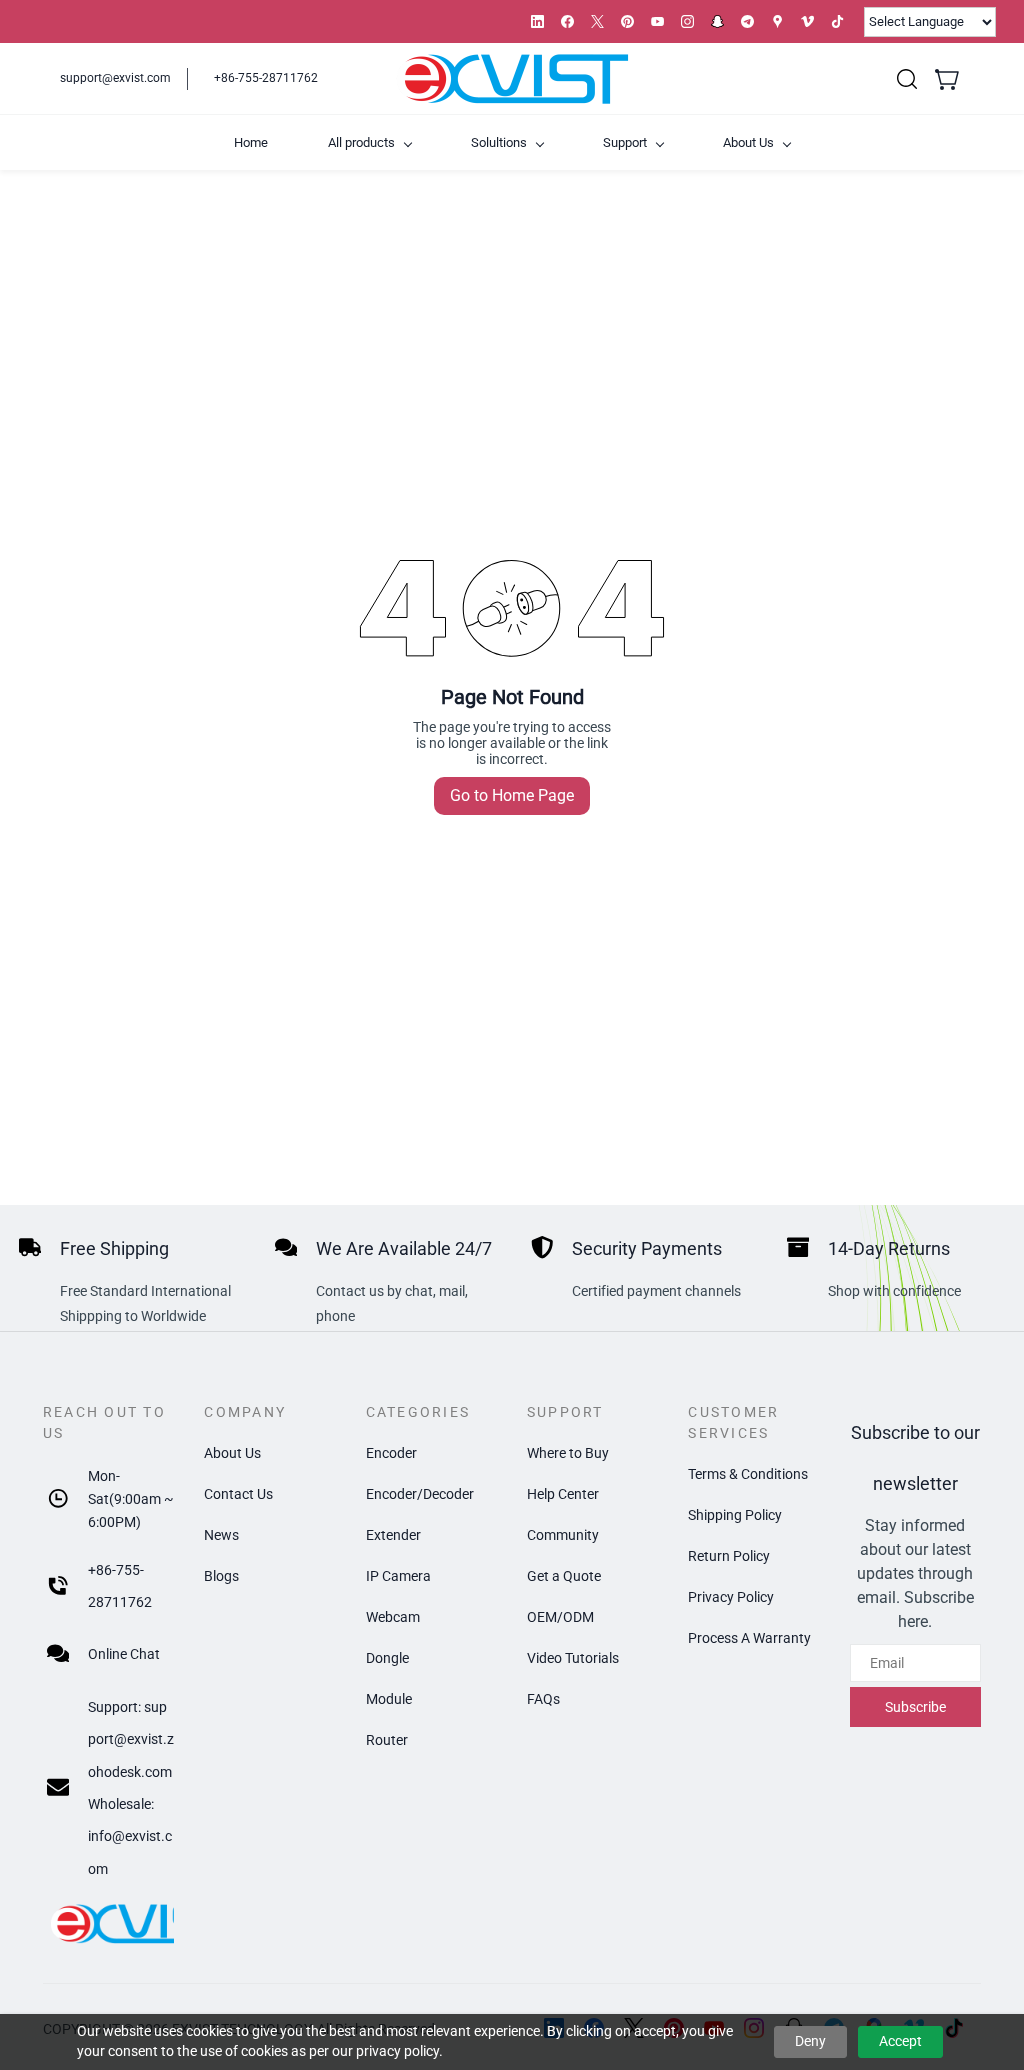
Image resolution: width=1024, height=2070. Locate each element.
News (221, 1535)
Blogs (221, 1576)
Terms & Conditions (748, 1474)
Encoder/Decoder (420, 1494)
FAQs (543, 1699)
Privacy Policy (731, 1597)
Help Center (563, 1494)
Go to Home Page (512, 795)
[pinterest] (627, 21)
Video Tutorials (573, 1658)
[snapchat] (717, 21)
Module (389, 1699)
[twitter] (597, 21)
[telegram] (747, 21)
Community (563, 1535)
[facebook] (567, 21)
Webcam (393, 1617)
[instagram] (687, 21)
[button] (907, 79)
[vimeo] (807, 21)
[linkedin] (537, 21)
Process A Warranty (749, 1638)
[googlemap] (777, 21)
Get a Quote (564, 1576)
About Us (232, 1453)
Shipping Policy (735, 1515)
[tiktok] (837, 21)
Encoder (391, 1453)
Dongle (387, 1658)
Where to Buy (568, 1453)
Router (387, 1740)
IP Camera (398, 1576)
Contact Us (238, 1494)
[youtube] (657, 21)
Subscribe (915, 1707)
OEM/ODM (560, 1617)
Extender (393, 1535)
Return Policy (729, 1556)
